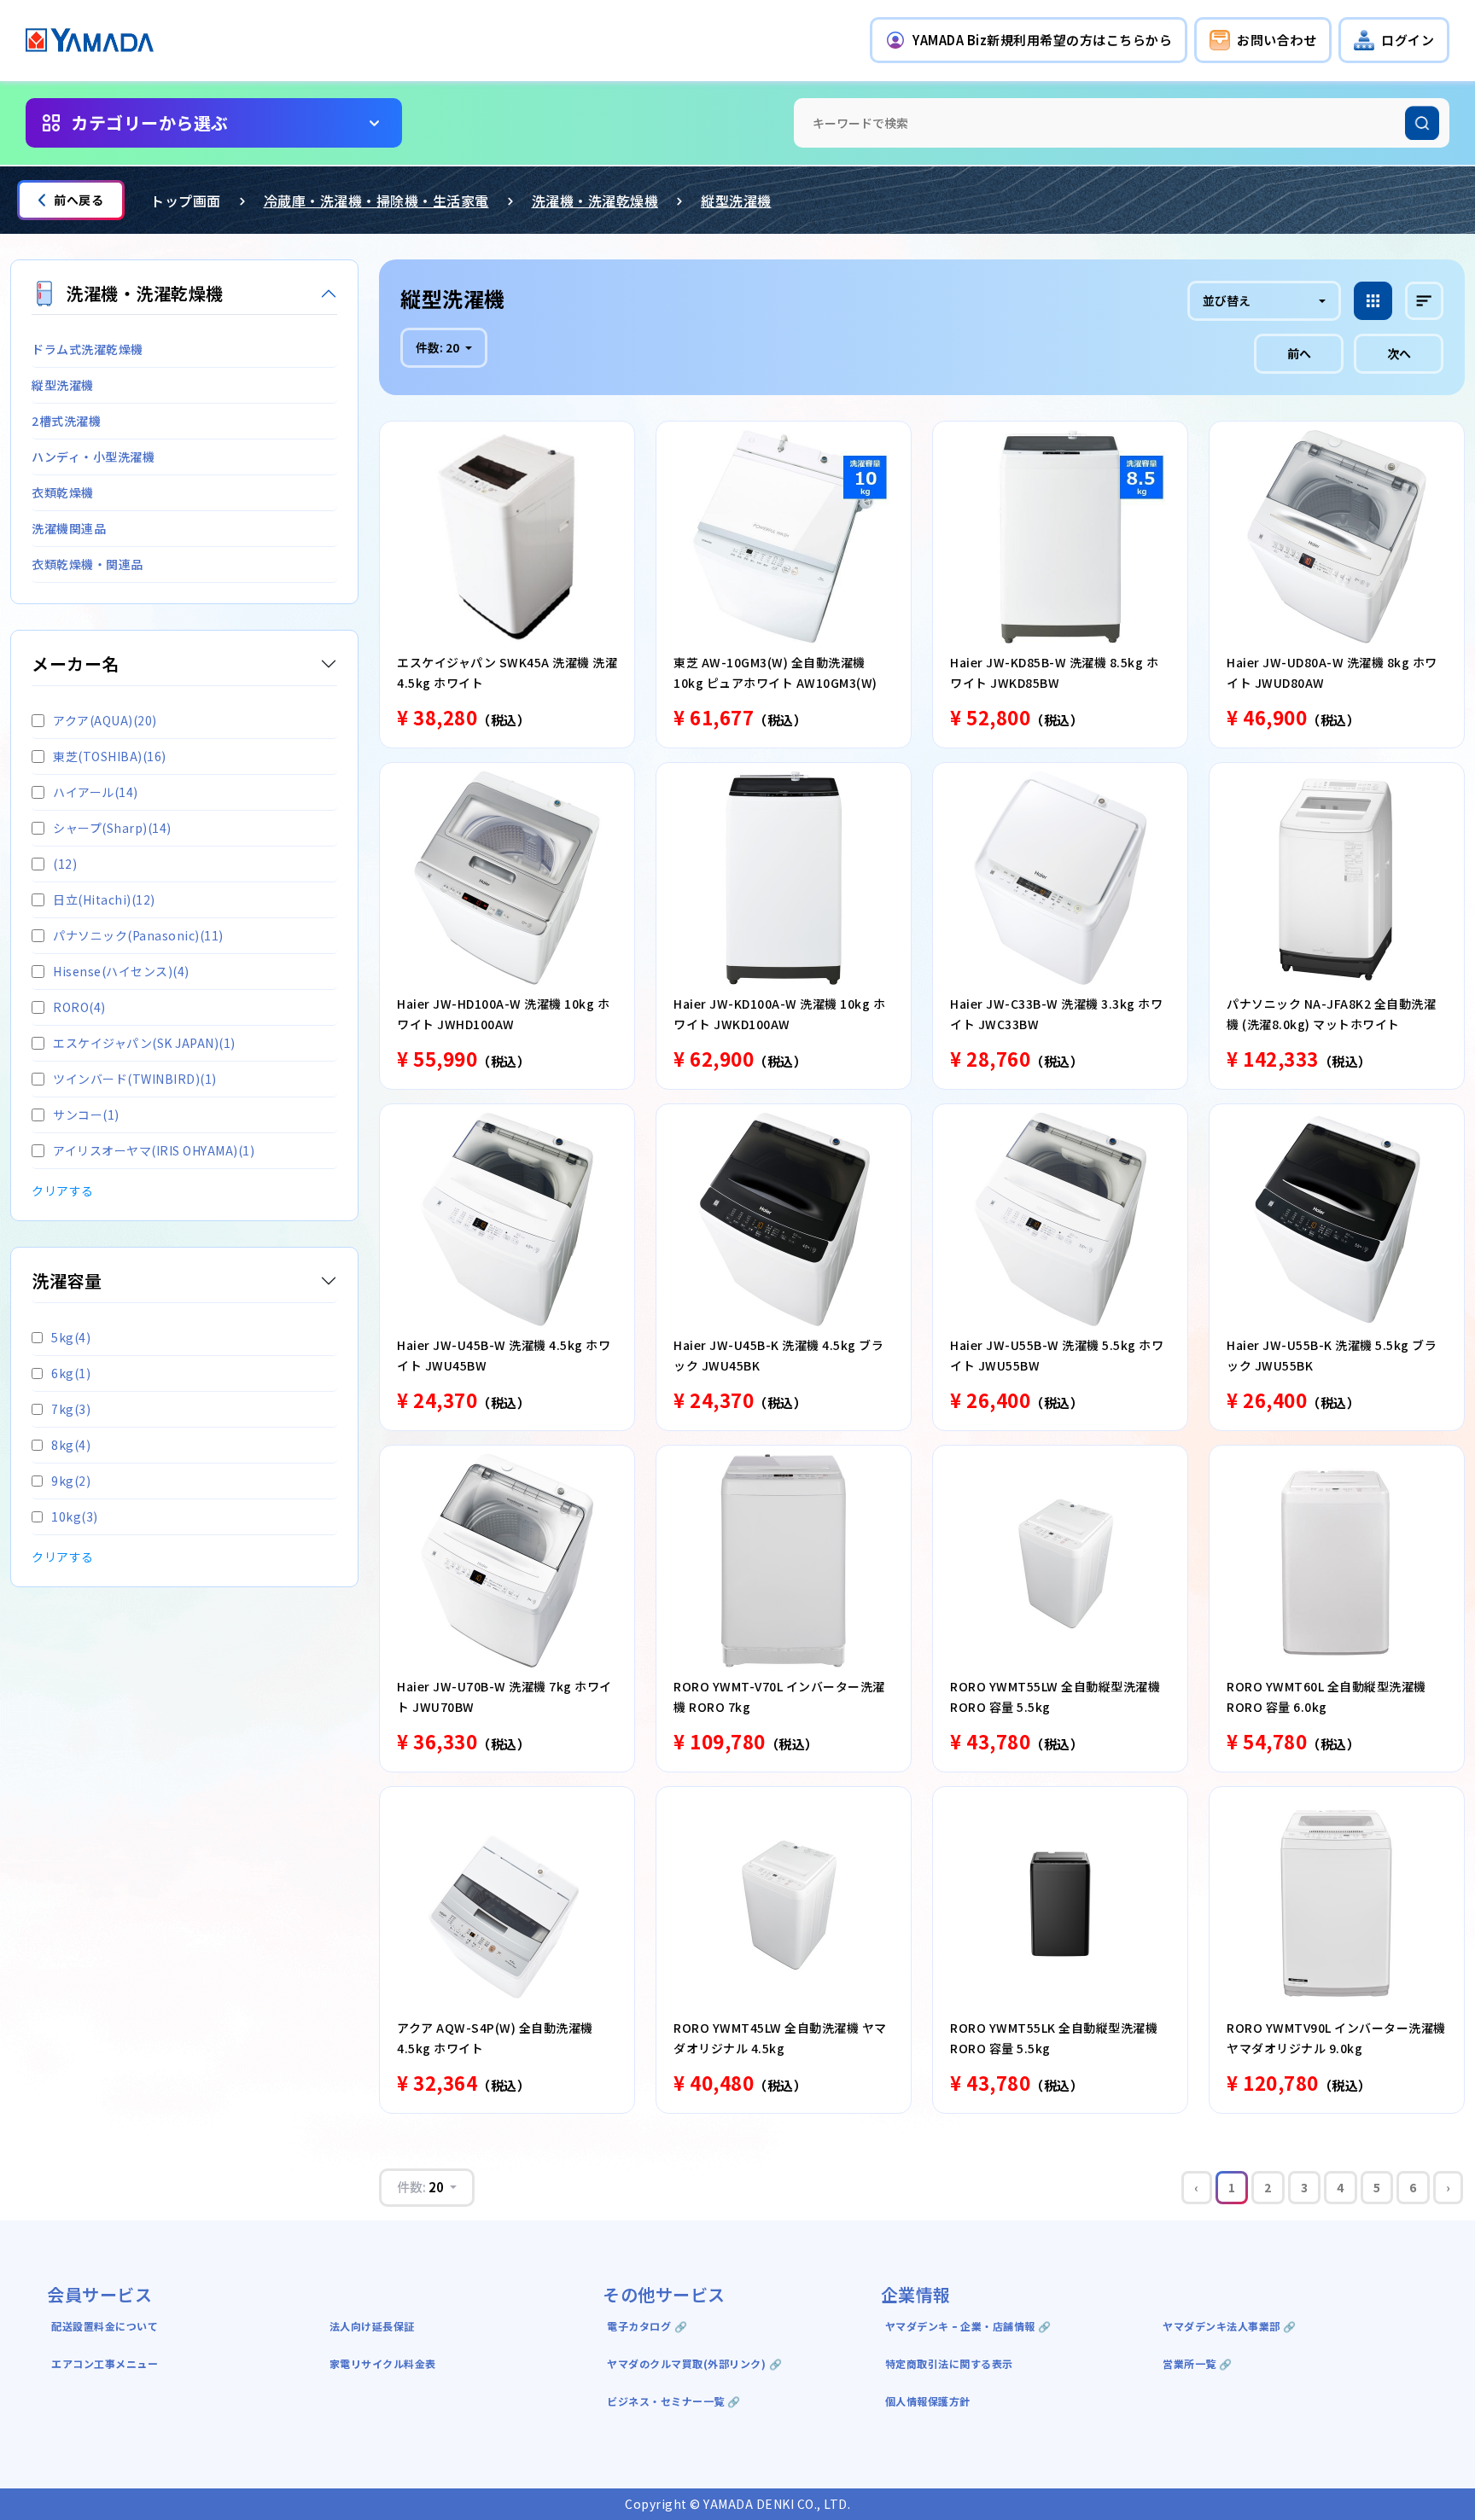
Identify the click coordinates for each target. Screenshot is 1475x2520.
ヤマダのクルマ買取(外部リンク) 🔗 (694, 2363)
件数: (437, 347)
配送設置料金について (106, 2326)
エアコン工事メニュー (105, 2363)
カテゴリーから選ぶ (150, 122)
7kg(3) (71, 1409)
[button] (1029, 40)
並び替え (1227, 300)
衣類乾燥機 (63, 492)
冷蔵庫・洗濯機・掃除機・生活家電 (376, 201)
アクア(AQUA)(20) (105, 720)
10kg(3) (75, 1516)
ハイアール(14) (96, 792)
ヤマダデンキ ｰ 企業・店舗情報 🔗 (968, 2326)
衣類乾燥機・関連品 (87, 564)
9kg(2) (71, 1481)
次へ (1399, 353)
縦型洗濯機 (736, 201)
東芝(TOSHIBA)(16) (110, 756)
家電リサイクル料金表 (383, 2363)
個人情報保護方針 (928, 2401)
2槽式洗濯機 (66, 421)
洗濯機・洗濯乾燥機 (595, 201)
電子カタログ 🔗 (647, 2326)
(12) (65, 864)
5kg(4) (71, 1337)
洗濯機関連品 (69, 528)
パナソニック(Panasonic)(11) (138, 935)
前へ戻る (79, 200)
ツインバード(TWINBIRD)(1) (135, 1079)
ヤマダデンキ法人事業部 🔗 (1230, 2326)
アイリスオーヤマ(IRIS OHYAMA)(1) (154, 1150)
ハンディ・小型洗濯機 (93, 457)
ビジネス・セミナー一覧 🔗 (674, 2401)
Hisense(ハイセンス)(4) (121, 971)
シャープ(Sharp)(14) (112, 828)
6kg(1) (71, 1373)
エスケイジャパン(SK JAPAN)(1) (144, 1043)
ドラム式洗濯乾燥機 (87, 349)
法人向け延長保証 (372, 2326)
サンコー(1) (86, 1115)
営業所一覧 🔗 (1198, 2363)
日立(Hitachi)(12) (104, 899)
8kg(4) (71, 1445)
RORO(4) (79, 1007)
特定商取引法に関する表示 (949, 2363)
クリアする (63, 1190)
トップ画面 (186, 201)
